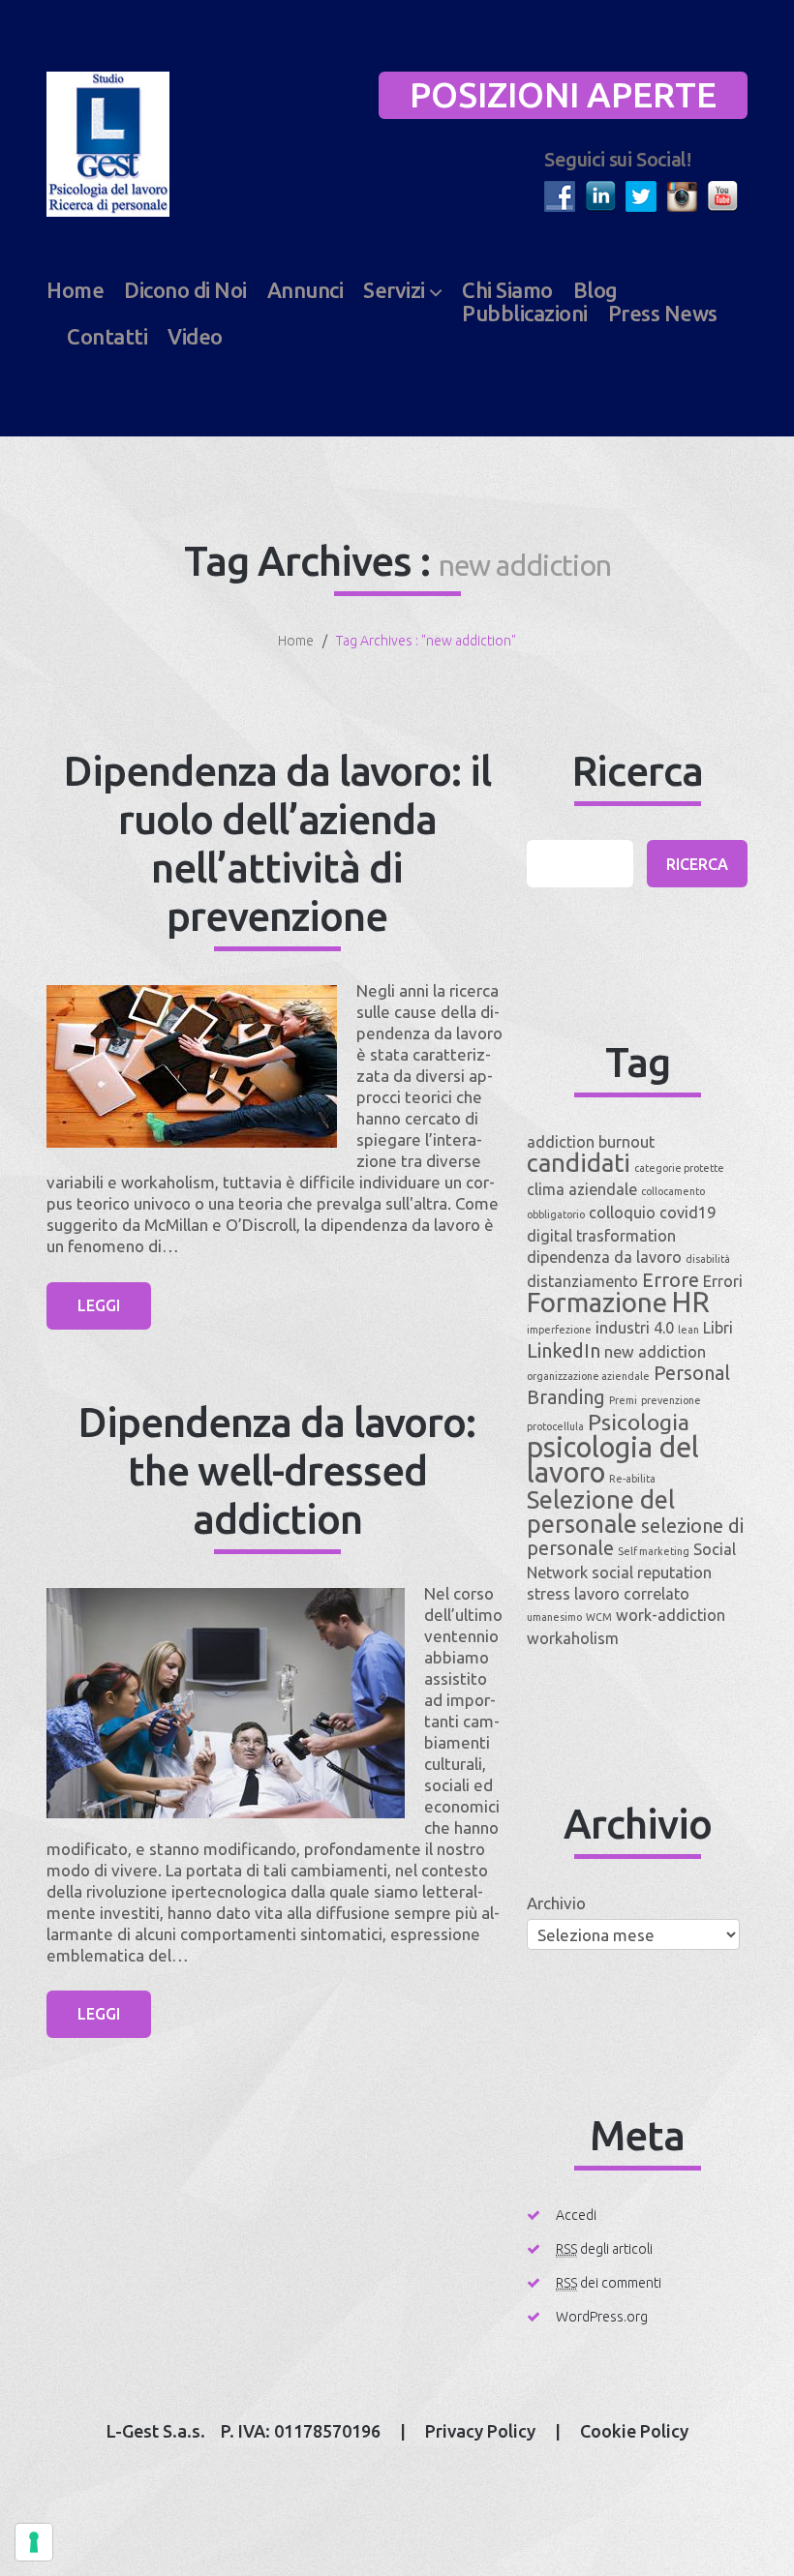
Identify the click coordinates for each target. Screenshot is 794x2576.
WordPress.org (602, 2317)
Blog (595, 290)
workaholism (573, 1638)
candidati (579, 1163)
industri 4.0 (635, 1328)
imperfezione (559, 1330)
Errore (671, 1280)
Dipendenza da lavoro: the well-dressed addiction (277, 1470)
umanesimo (554, 1617)
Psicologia (639, 1422)
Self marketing (654, 1551)
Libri (718, 1328)
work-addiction (671, 1615)
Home (75, 290)
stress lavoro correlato (608, 1594)
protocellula (555, 1426)
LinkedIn (564, 1350)
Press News (663, 314)
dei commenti (609, 2283)
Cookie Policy (634, 2431)
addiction (561, 1142)
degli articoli (604, 2249)
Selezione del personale (601, 1512)
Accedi (576, 2215)
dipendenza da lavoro (604, 1257)
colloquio (622, 1213)
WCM (599, 1617)
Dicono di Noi (185, 290)
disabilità (708, 1259)
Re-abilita (632, 1479)
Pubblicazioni (525, 314)
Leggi (99, 1305)
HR (690, 1302)
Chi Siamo (507, 290)
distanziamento (582, 1281)
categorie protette (679, 1168)
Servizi (394, 290)
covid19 (687, 1213)
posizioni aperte (563, 94)
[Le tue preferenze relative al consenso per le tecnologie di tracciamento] (34, 2542)
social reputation (652, 1573)
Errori (723, 1281)
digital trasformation (601, 1236)
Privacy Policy (480, 2431)
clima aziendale (582, 1189)
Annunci (305, 290)
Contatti (107, 337)
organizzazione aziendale (588, 1376)
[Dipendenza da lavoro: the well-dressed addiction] (226, 1703)
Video (195, 337)
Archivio (556, 1903)
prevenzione (671, 1400)
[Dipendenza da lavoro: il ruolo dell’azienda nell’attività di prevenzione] (192, 1066)
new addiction (655, 1352)
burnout (626, 1142)
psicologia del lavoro (613, 1460)
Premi (623, 1400)
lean (688, 1330)
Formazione (597, 1302)
